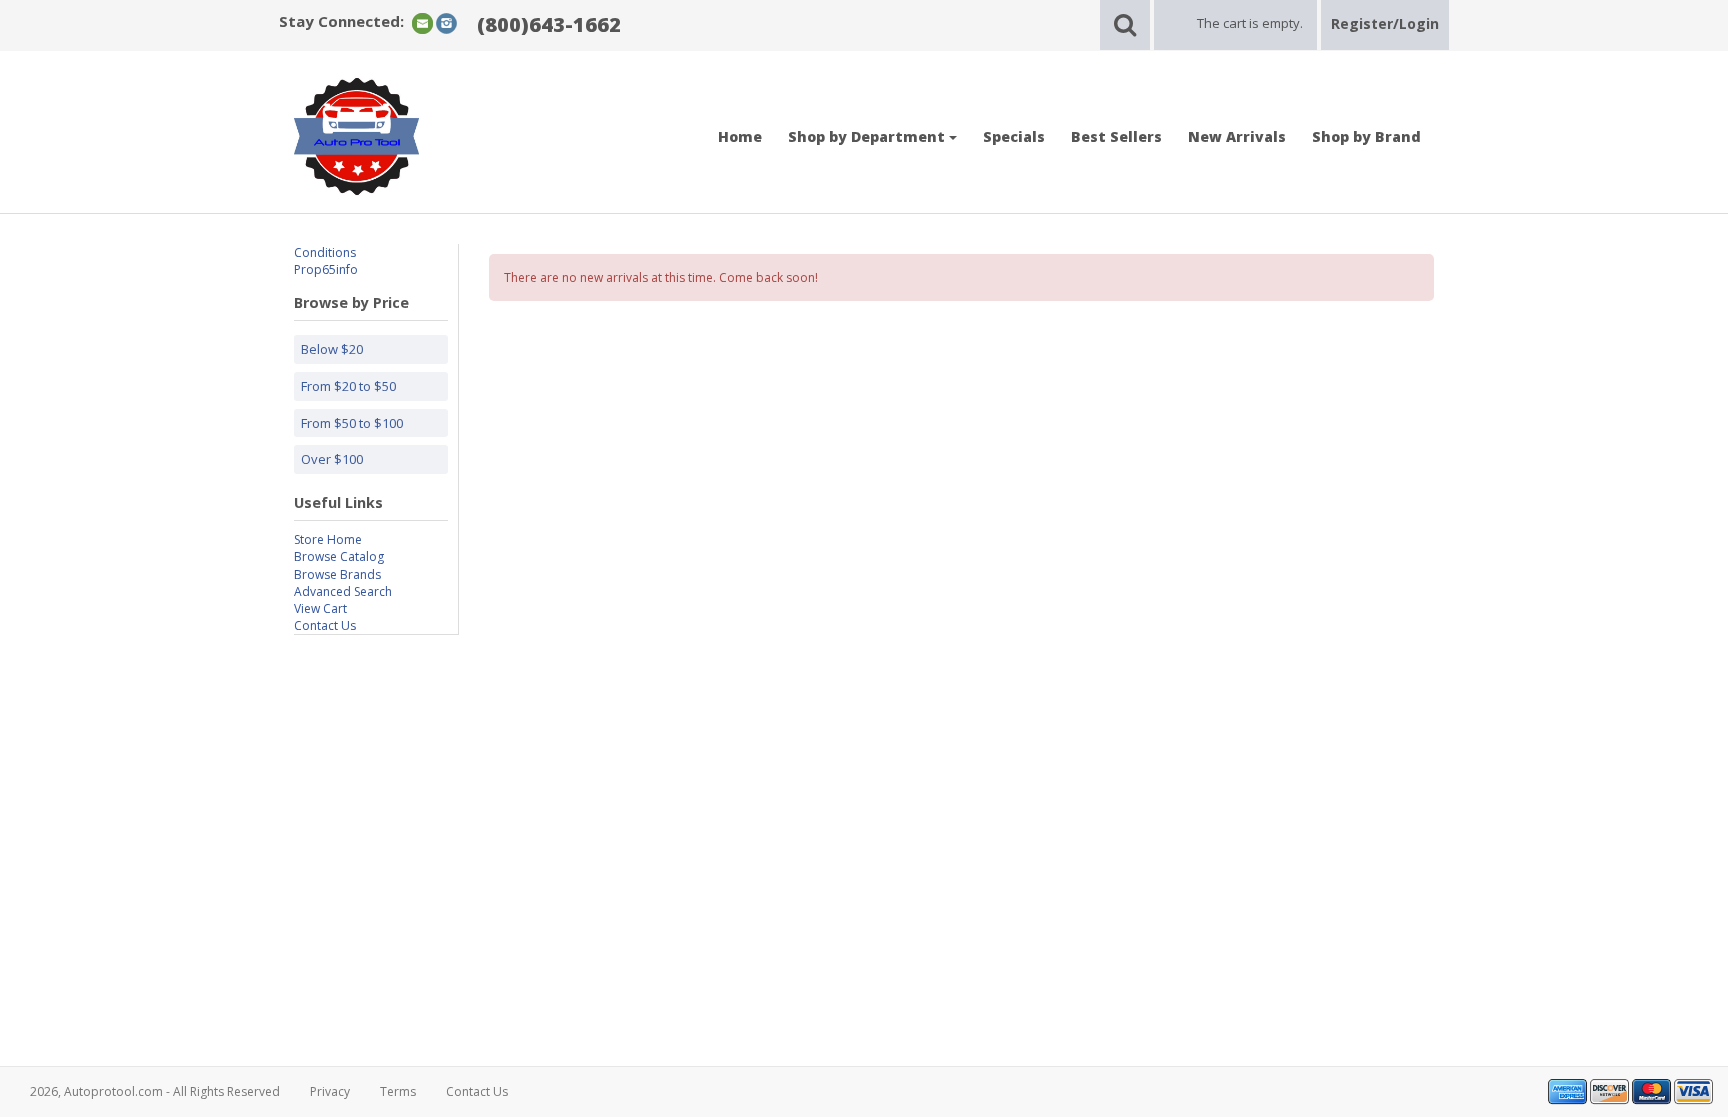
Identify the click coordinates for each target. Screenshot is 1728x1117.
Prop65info (326, 269)
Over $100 (332, 459)
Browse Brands (337, 574)
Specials (1014, 136)
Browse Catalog (339, 556)
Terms (398, 1091)
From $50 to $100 (352, 423)
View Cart (320, 608)
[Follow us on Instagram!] (446, 22)
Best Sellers (1116, 136)
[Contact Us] (422, 22)
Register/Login (1385, 23)
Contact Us (325, 625)
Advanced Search (343, 591)
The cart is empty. (1250, 23)
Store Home (328, 539)
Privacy (330, 1091)
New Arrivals (1237, 136)
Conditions (325, 252)
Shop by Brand (1366, 136)
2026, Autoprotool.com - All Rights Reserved (155, 1091)
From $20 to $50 (348, 386)
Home (740, 136)
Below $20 (332, 349)
